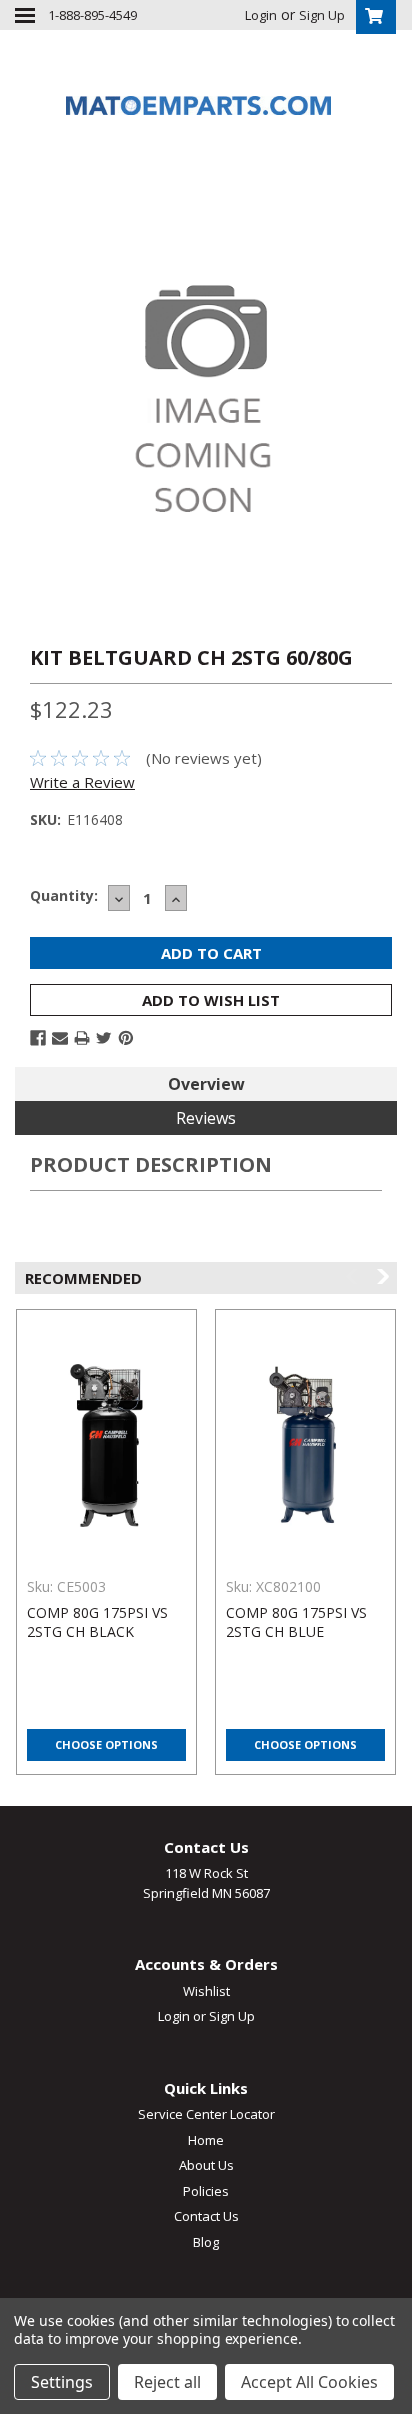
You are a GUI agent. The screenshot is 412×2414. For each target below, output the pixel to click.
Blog (206, 2242)
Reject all (167, 2382)
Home (206, 2140)
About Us (206, 2165)
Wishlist (206, 1991)
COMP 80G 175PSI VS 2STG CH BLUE (296, 1622)
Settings (62, 2382)
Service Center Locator (206, 2114)
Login (261, 15)
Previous (353, 1276)
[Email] (60, 1038)
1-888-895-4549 (92, 15)
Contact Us (206, 2216)
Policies (206, 2191)
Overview (206, 1084)
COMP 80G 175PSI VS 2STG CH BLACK (97, 1622)
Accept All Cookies (309, 2382)
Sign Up (322, 15)
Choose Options (106, 1744)
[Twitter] (104, 1038)
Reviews (206, 1118)
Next (381, 1276)
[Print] (82, 1038)
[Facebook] (38, 1038)
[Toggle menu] (25, 15)
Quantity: (64, 895)
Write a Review (82, 782)
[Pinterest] (126, 1038)
